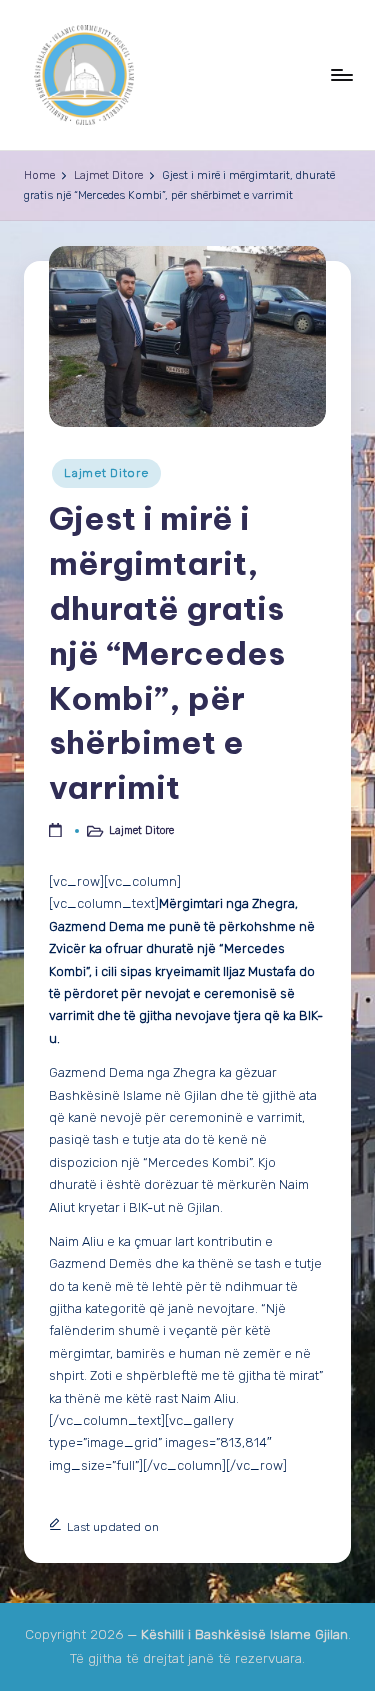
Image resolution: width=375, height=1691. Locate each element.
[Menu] (341, 74)
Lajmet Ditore (106, 473)
